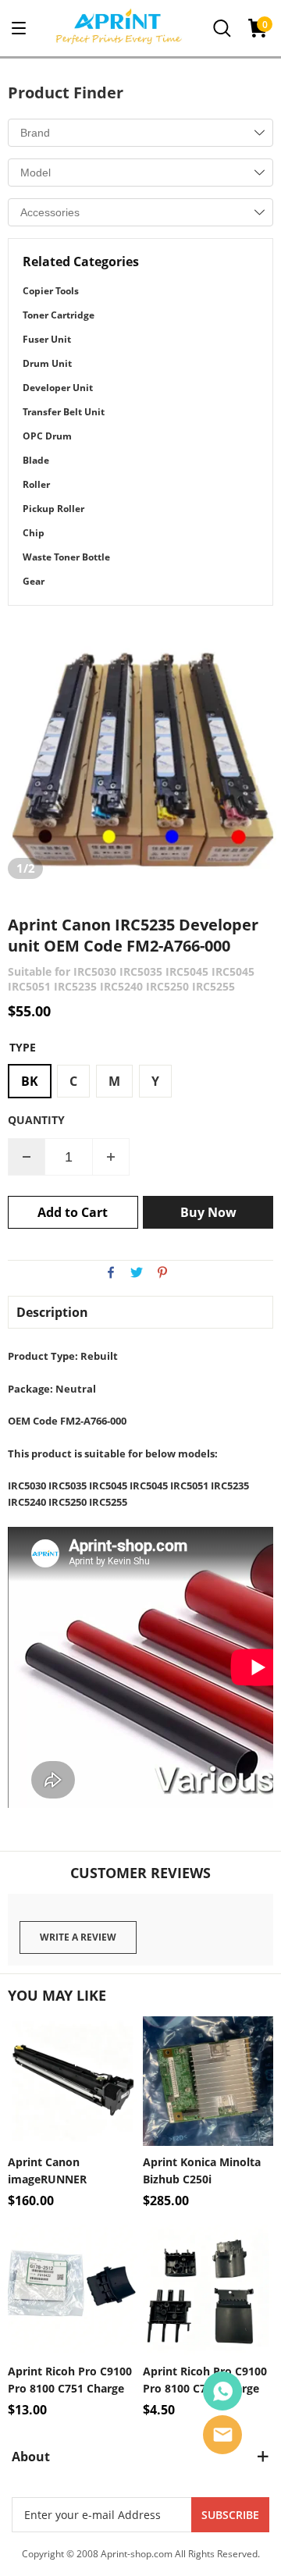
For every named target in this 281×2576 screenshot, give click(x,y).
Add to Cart (73, 1212)
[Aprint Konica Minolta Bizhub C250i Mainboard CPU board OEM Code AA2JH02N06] (208, 2081)
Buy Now (208, 1212)
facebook (111, 1272)
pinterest (162, 1272)
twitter (137, 1272)
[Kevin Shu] (222, 2391)
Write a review (78, 1937)
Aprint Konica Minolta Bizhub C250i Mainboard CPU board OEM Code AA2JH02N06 (206, 2171)
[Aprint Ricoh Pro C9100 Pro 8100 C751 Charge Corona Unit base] (208, 2290)
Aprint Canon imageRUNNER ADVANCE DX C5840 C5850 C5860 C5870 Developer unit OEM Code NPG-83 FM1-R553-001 (73, 2171)
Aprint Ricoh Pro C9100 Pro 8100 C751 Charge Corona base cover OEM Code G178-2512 (72, 2380)
